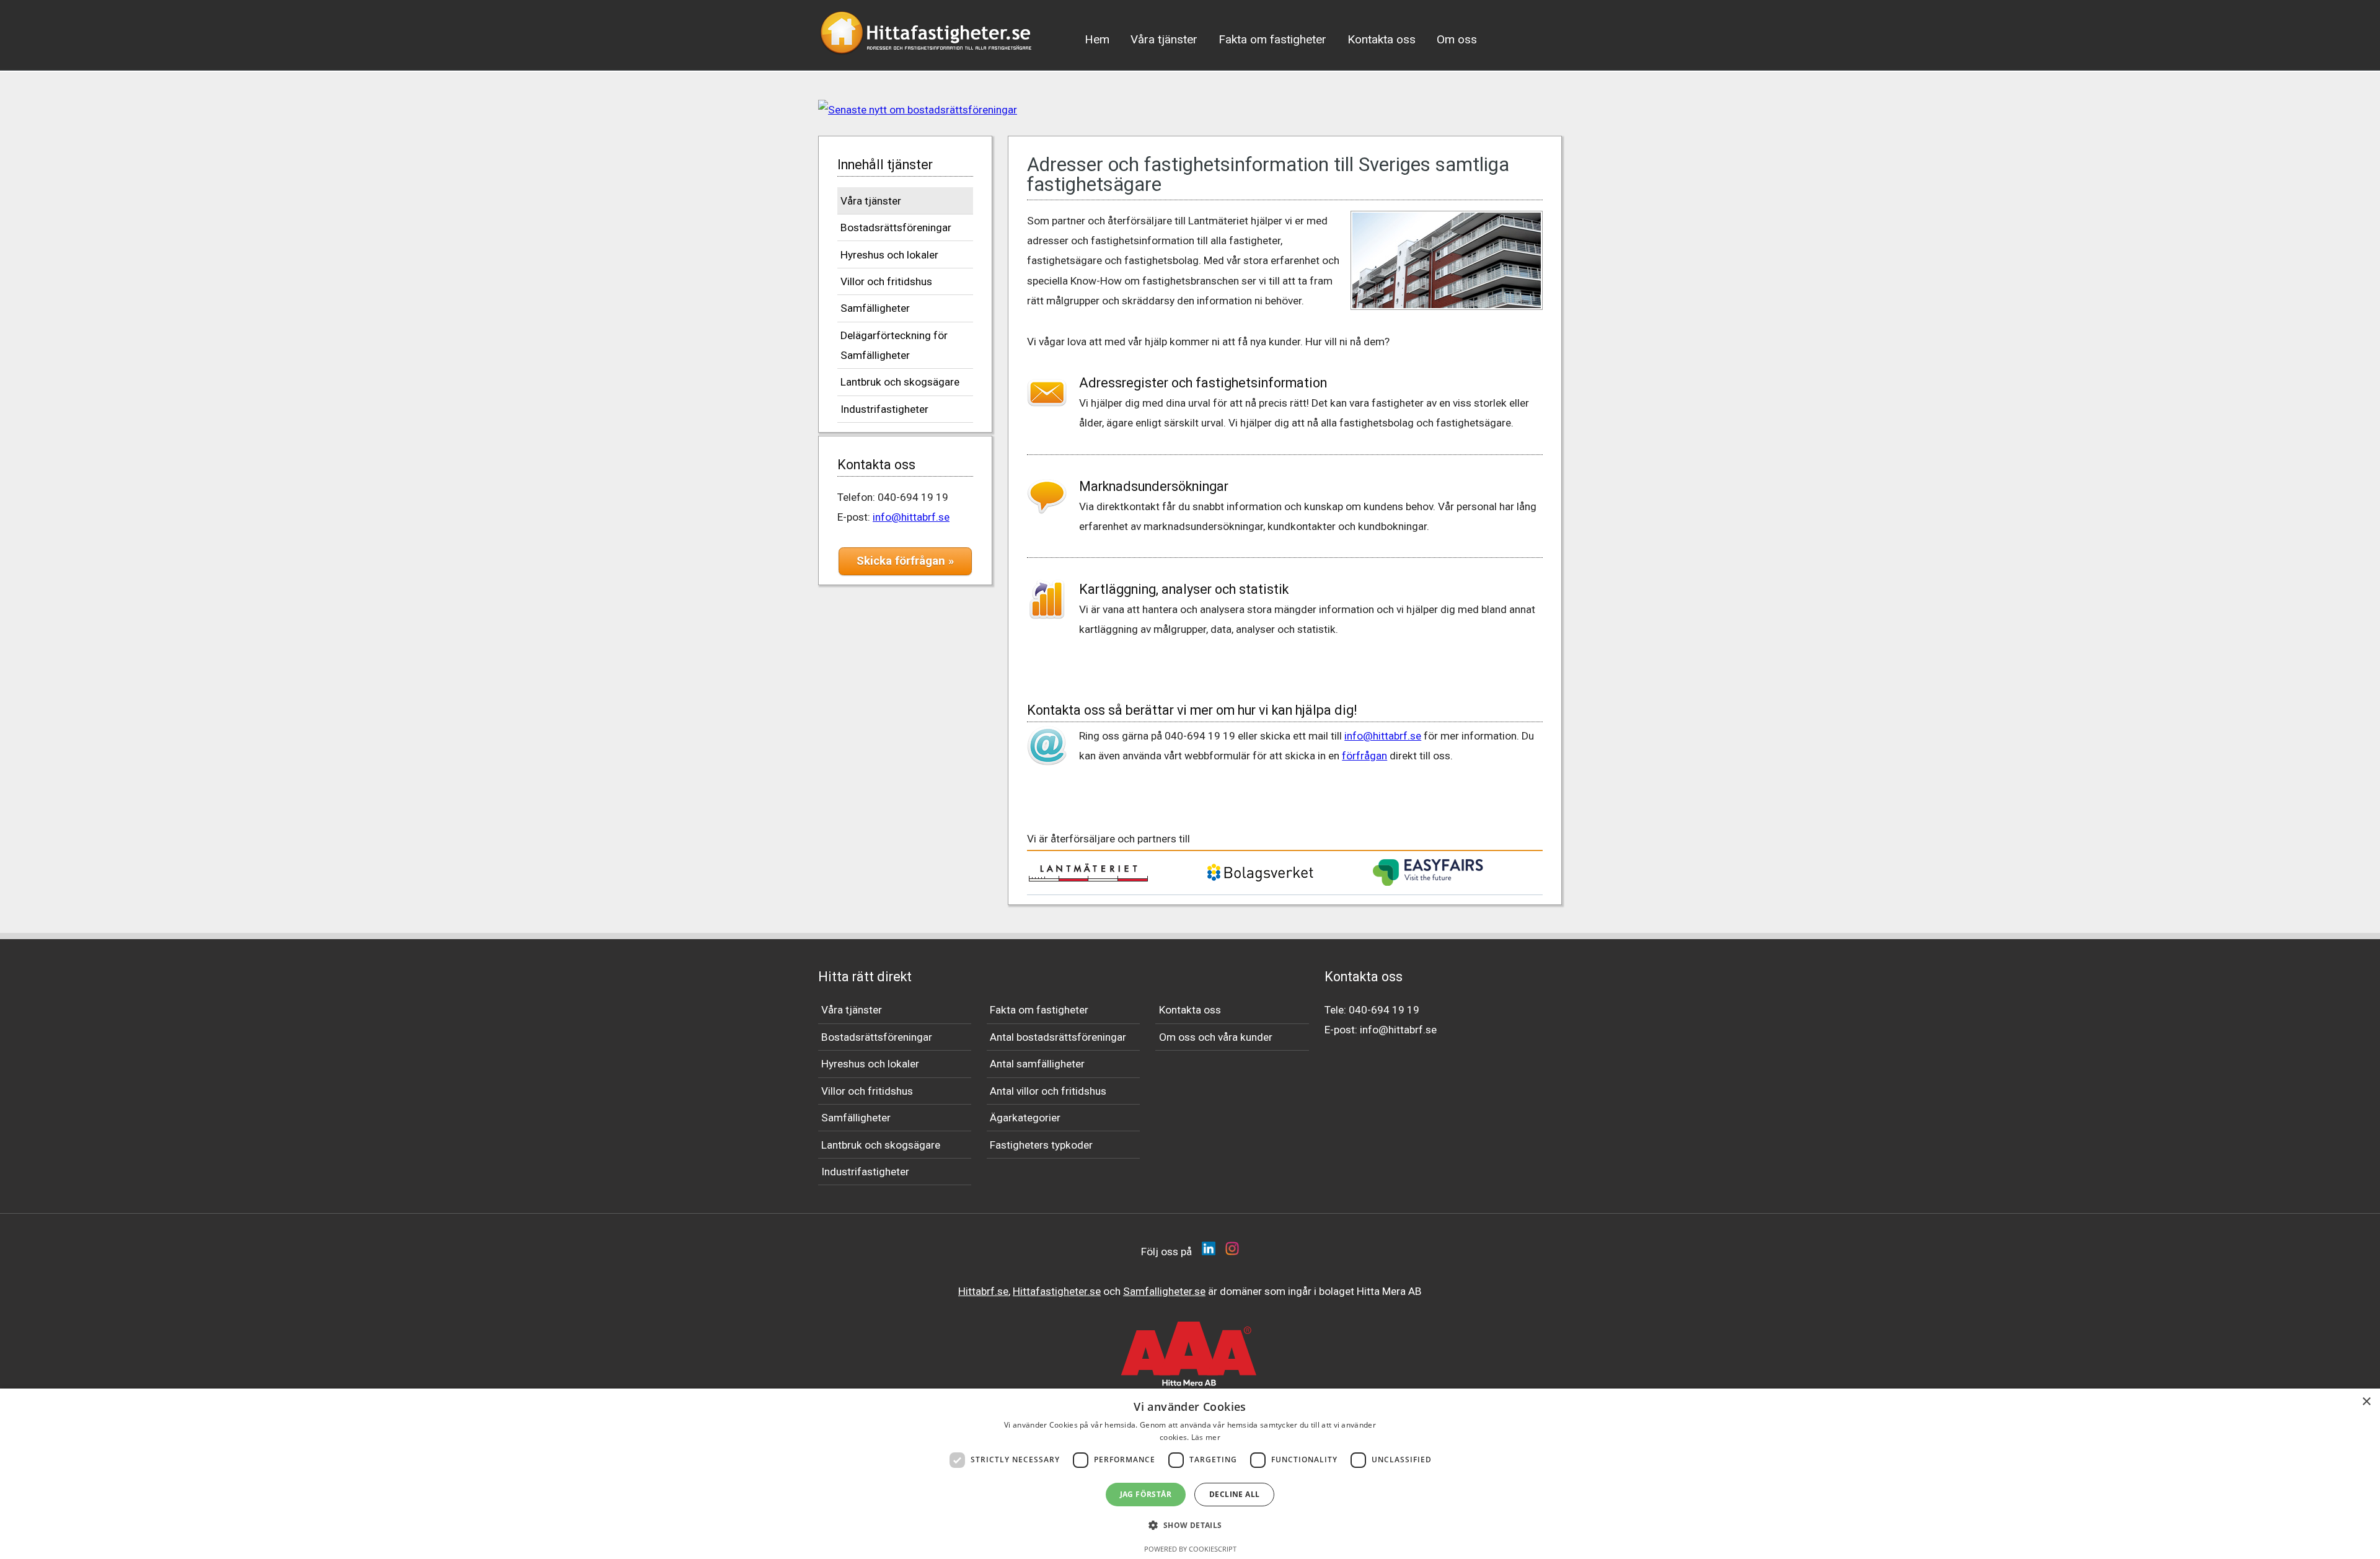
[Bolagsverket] (1260, 880)
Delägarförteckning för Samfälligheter (894, 345)
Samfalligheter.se (1164, 1291)
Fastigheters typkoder (1041, 1145)
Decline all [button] (1234, 1494)
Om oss (1457, 39)
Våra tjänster (1164, 39)
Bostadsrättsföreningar (896, 227)
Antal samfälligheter (1037, 1064)
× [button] (2366, 1402)
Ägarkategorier (1025, 1118)
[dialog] (1190, 1474)
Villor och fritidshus (886, 281)
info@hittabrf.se (911, 517)
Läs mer (1206, 1437)
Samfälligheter (875, 308)
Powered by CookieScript (1190, 1549)
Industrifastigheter (884, 409)
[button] (1190, 1526)
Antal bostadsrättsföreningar (1058, 1037)
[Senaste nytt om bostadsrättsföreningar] (1190, 110)
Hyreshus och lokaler (889, 255)
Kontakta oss (1382, 39)
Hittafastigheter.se (1057, 1291)
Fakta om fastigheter (1272, 39)
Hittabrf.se (983, 1291)
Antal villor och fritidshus (1048, 1091)
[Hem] (927, 58)
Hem (1097, 39)
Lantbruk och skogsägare (900, 382)
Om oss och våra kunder (1216, 1037)
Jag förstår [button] (1146, 1494)
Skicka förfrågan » (905, 561)
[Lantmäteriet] (1088, 878)
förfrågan (1364, 756)
